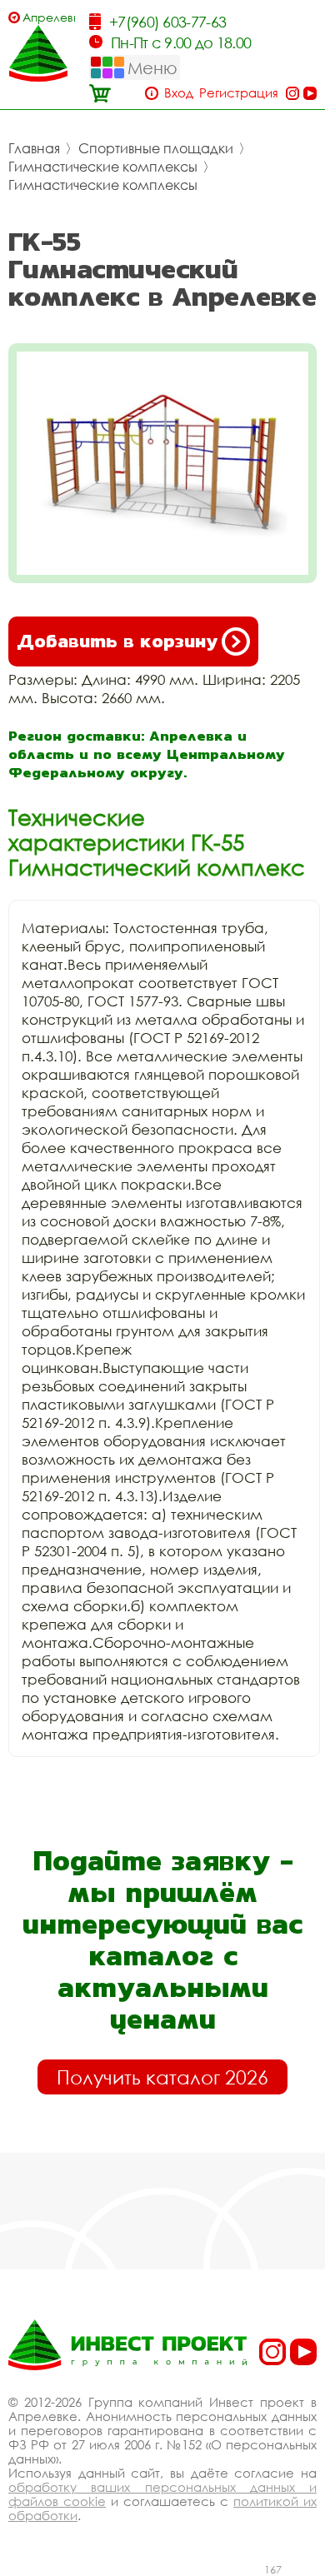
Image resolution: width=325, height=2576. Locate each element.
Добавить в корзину (117, 641)
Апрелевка (49, 17)
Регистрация (239, 93)
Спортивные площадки (156, 148)
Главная (34, 148)
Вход (179, 93)
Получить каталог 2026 (162, 2077)
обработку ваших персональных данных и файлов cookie (162, 2494)
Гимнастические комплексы (103, 167)
